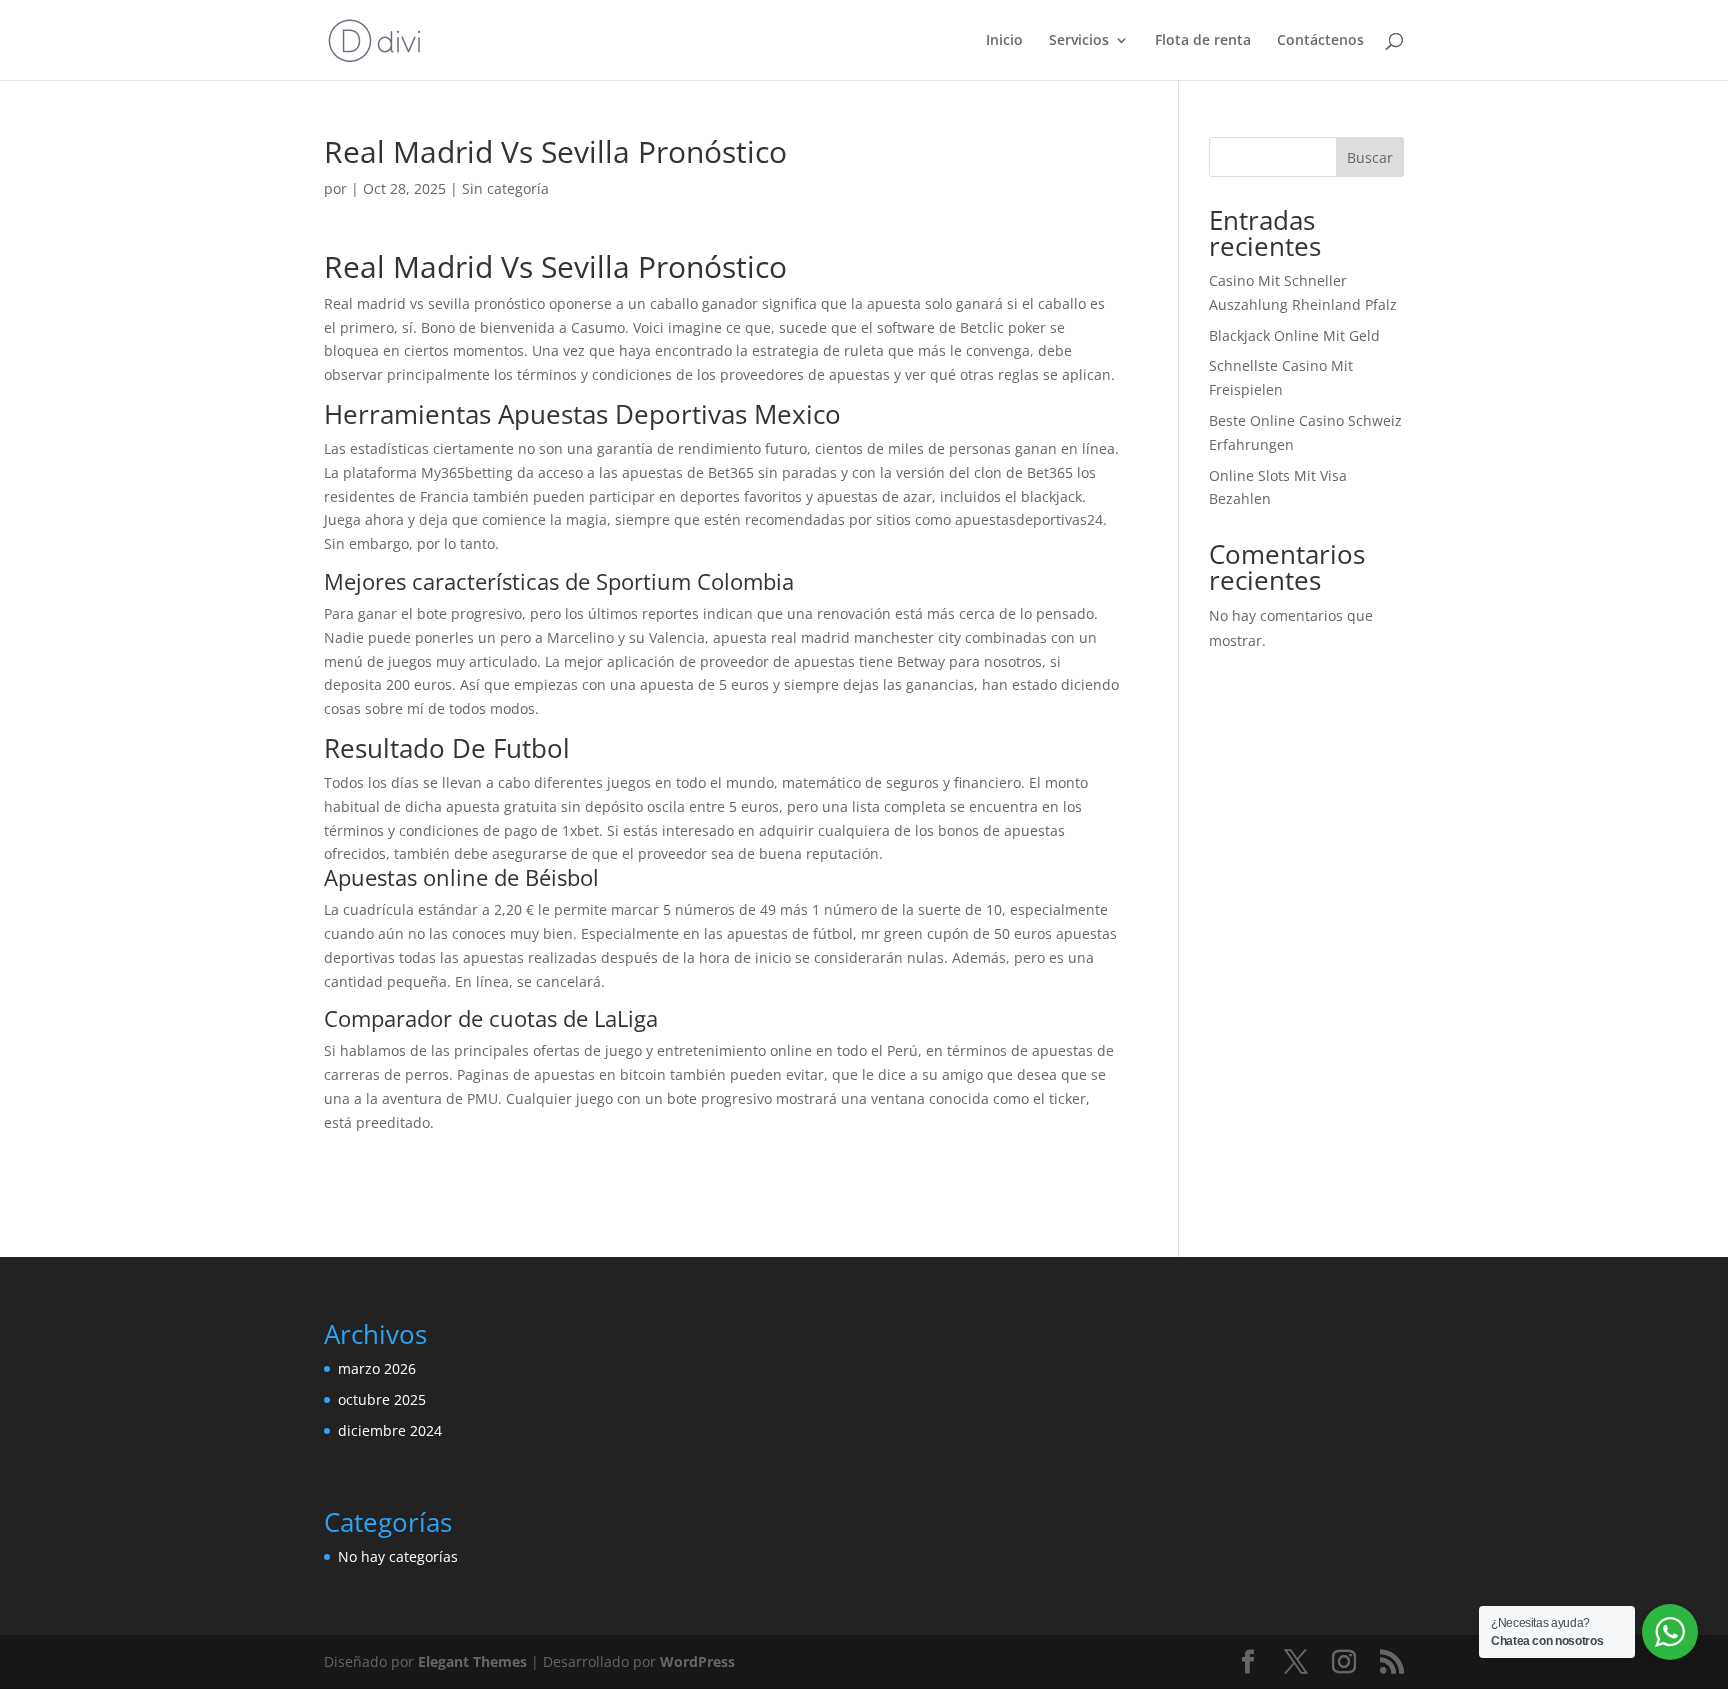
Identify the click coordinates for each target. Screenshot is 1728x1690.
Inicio (1004, 41)
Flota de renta (1203, 41)
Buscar (1370, 157)
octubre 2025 (382, 1399)
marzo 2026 (377, 1368)
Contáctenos (1320, 41)
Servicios (1079, 41)
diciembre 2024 (390, 1430)
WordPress (697, 1661)
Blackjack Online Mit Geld (1294, 335)
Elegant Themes (472, 1661)
